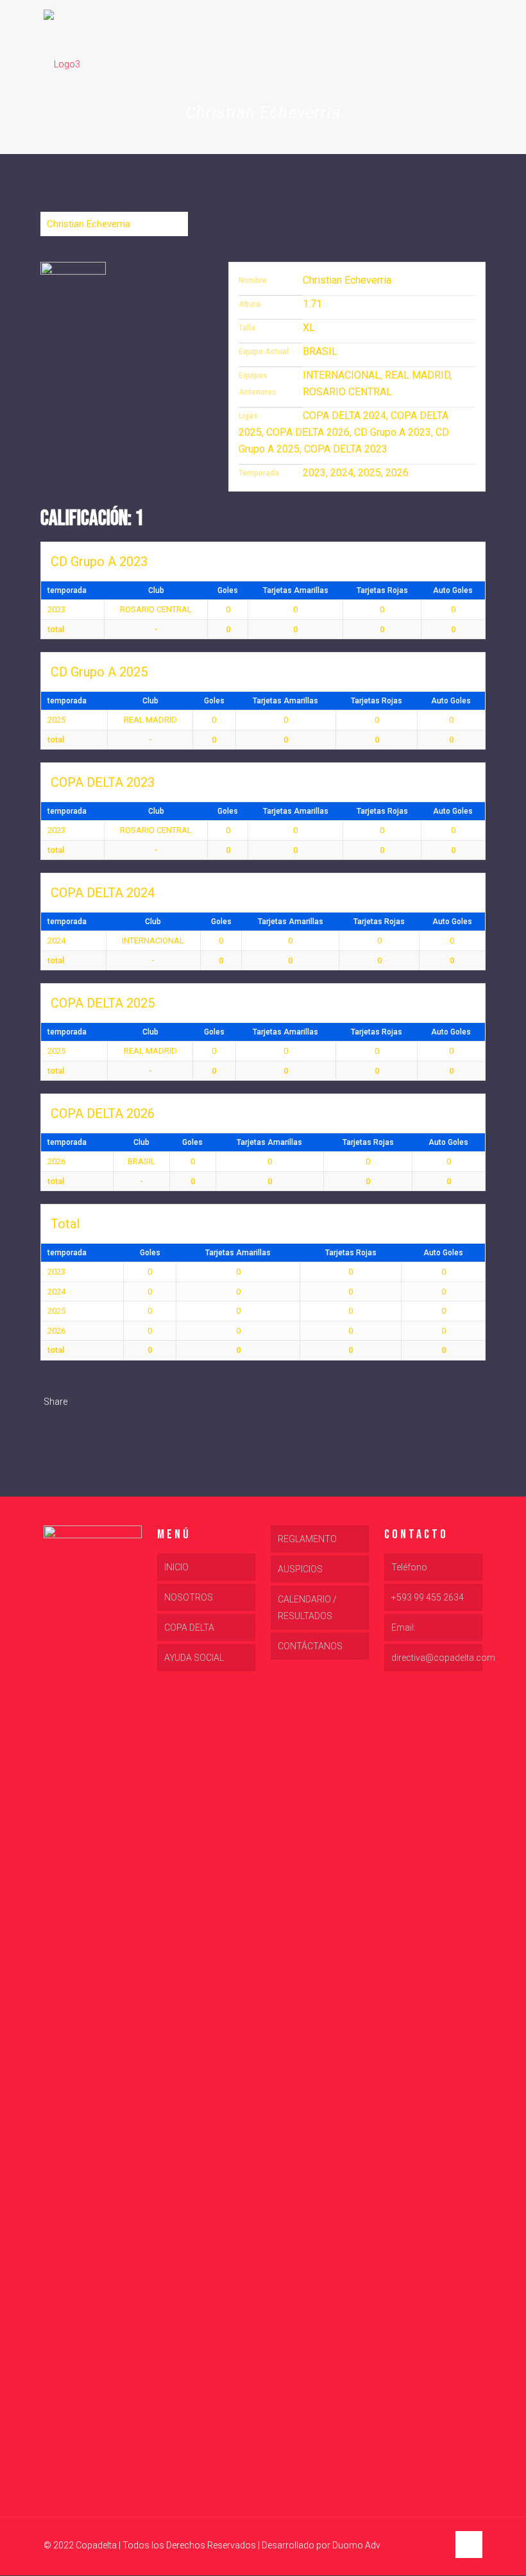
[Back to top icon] (469, 2545)
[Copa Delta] (62, 64)
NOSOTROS (189, 1597)
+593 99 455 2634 (428, 1597)
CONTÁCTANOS (310, 1646)
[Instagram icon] (438, 2545)
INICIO (176, 1567)
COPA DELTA (189, 1627)
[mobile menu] (462, 64)
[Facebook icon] (411, 2545)
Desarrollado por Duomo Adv (321, 2545)
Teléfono (409, 1567)
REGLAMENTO (307, 1539)
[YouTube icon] (424, 2545)
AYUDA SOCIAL (194, 1658)
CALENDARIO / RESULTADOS (307, 1608)
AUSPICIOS (300, 1569)
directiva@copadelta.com (437, 1658)
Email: (403, 1627)
